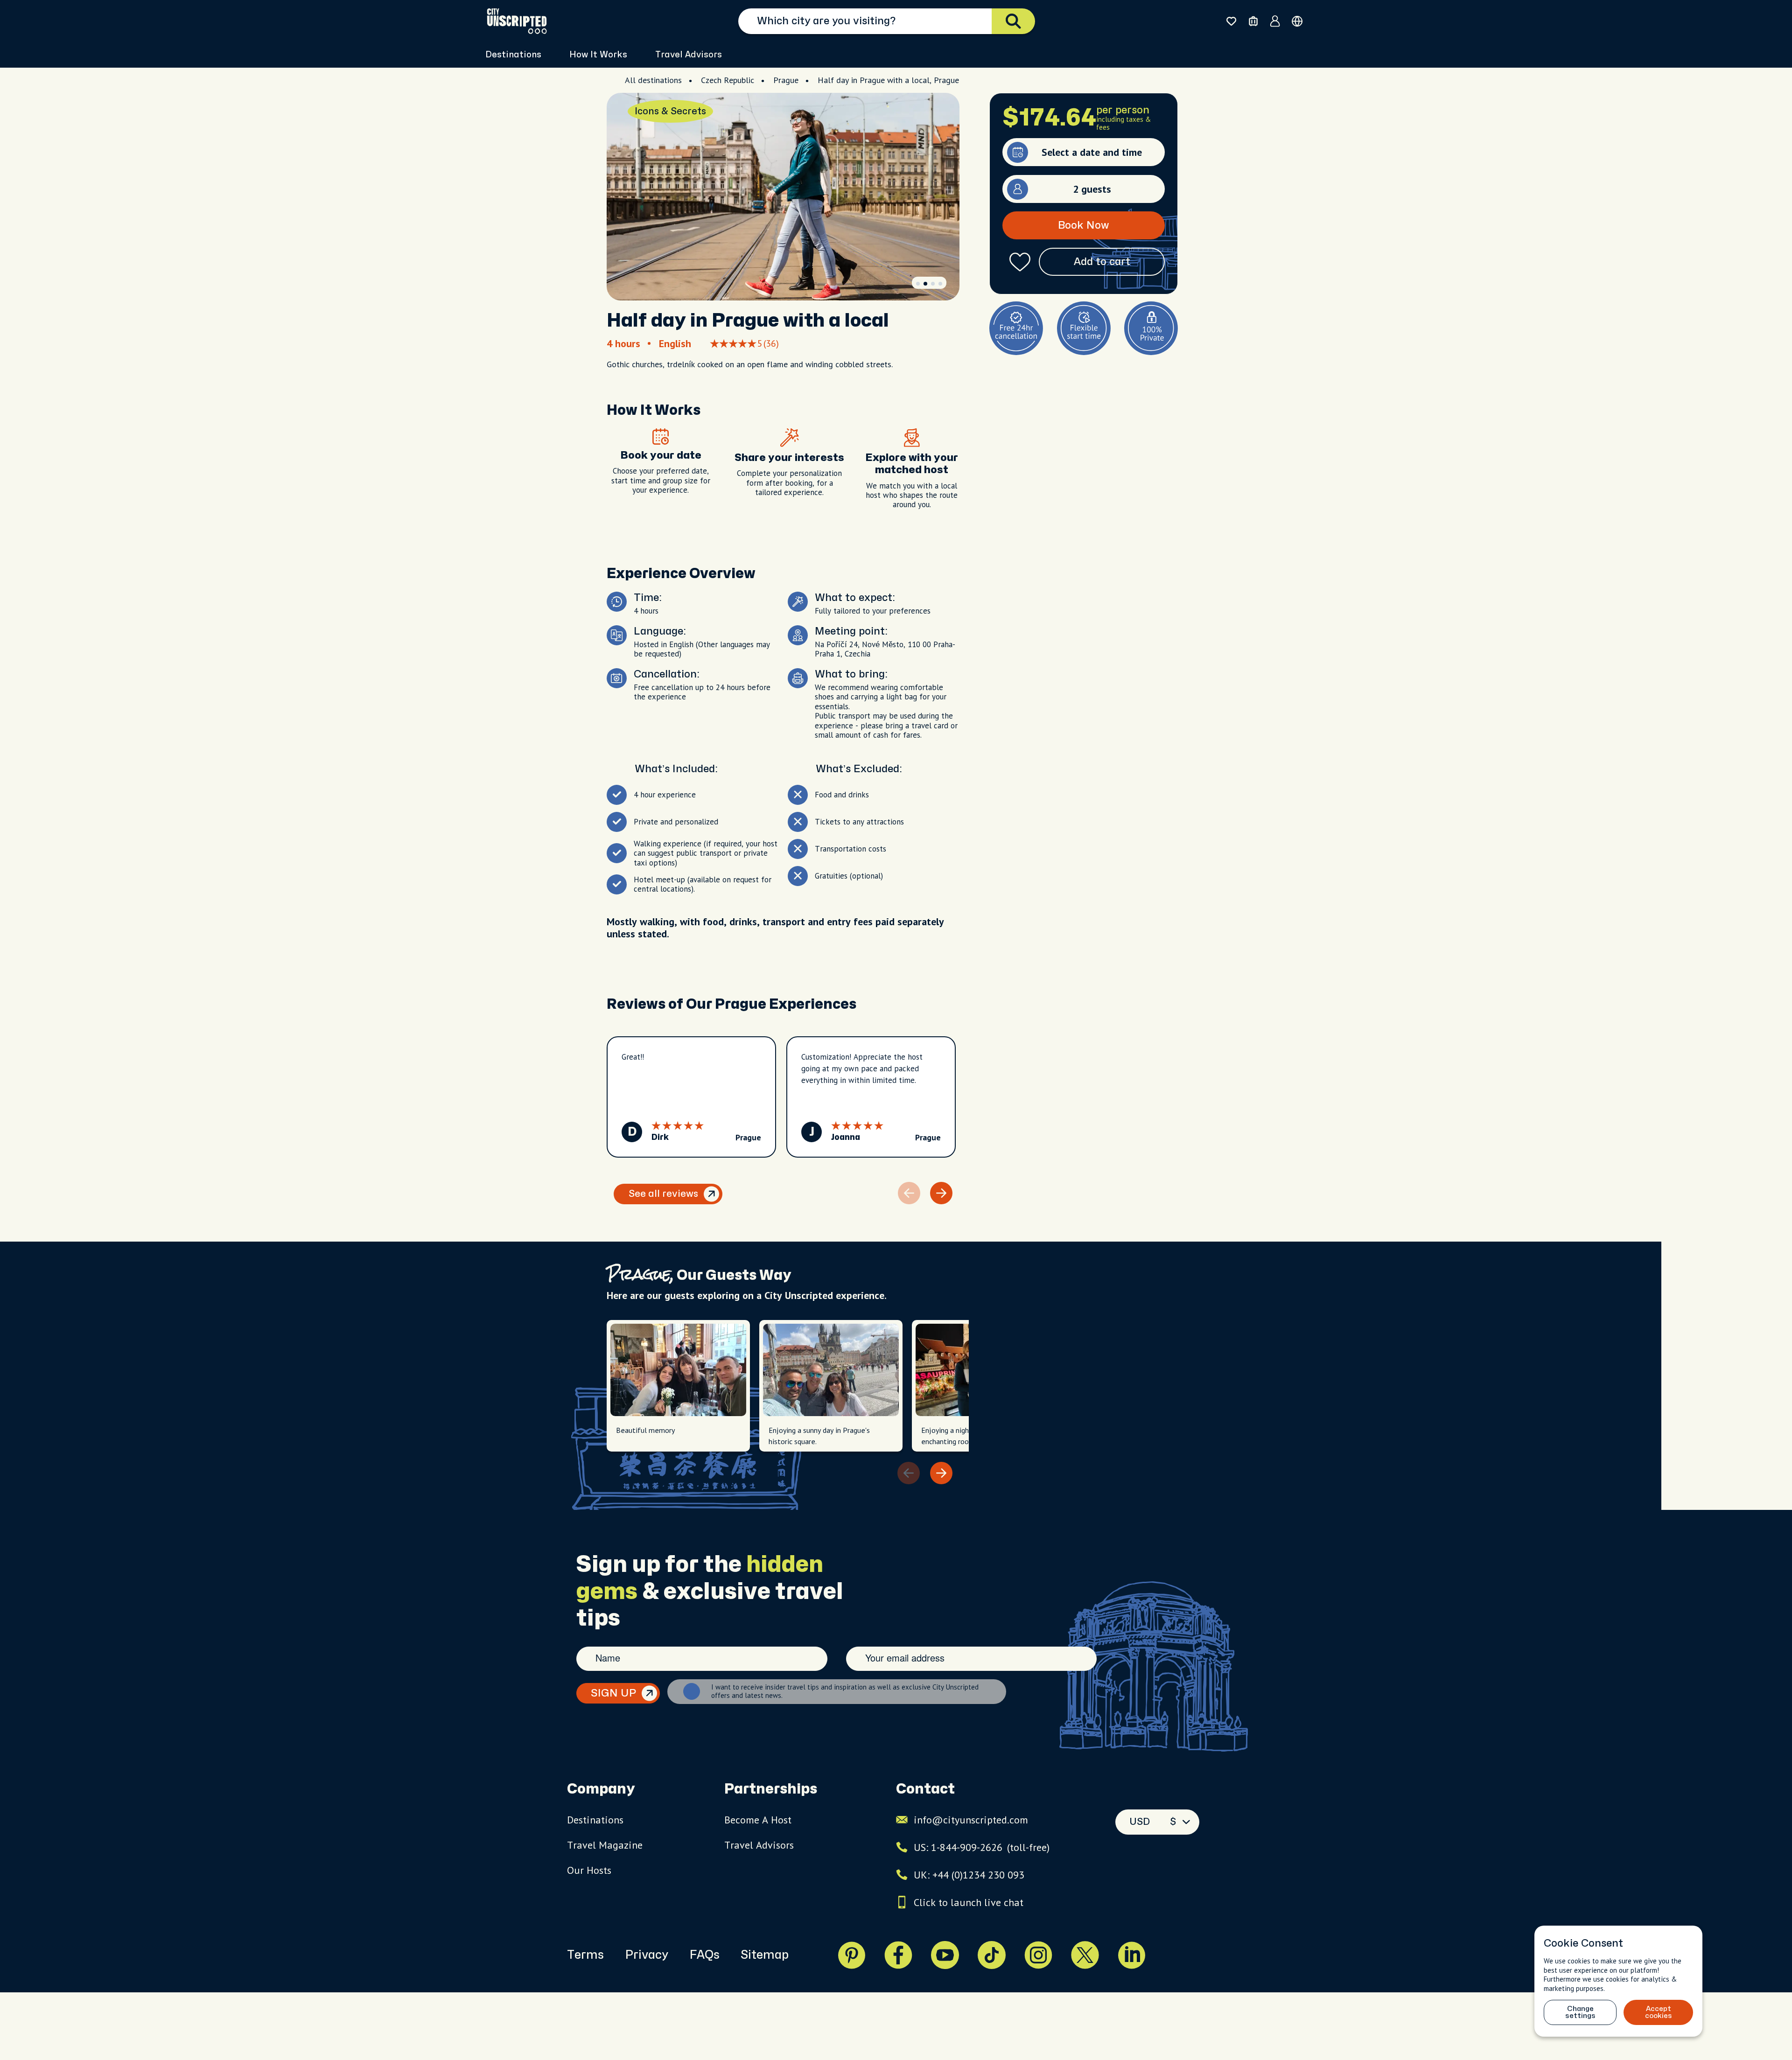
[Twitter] (1085, 1955)
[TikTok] (992, 1955)
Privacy (647, 1955)
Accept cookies (1659, 2012)
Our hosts (589, 1870)
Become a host (758, 1820)
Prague (786, 80)
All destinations (653, 80)
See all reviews (663, 1194)
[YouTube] (945, 1955)
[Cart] (1253, 21)
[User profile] (1275, 21)
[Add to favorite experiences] (1020, 262)
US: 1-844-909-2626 (982, 1847)
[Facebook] (898, 1955)
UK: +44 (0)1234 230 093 (969, 1875)
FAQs (704, 1955)
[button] (918, 284)
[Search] (1013, 21)
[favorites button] (1231, 21)
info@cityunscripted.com (971, 1820)
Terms (585, 1955)
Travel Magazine (605, 1845)
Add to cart (1102, 262)
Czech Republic (728, 80)
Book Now (1084, 225)
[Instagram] (1038, 1955)
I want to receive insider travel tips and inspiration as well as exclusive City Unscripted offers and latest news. (845, 1691)
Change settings (1580, 2012)
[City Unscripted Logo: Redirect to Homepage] (517, 21)
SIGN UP (613, 1693)
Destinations (595, 1820)
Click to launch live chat (969, 1902)
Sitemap (765, 1955)
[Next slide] (941, 1193)
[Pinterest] (852, 1955)
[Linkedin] (1132, 1955)
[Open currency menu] (1297, 21)
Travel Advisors (689, 55)
